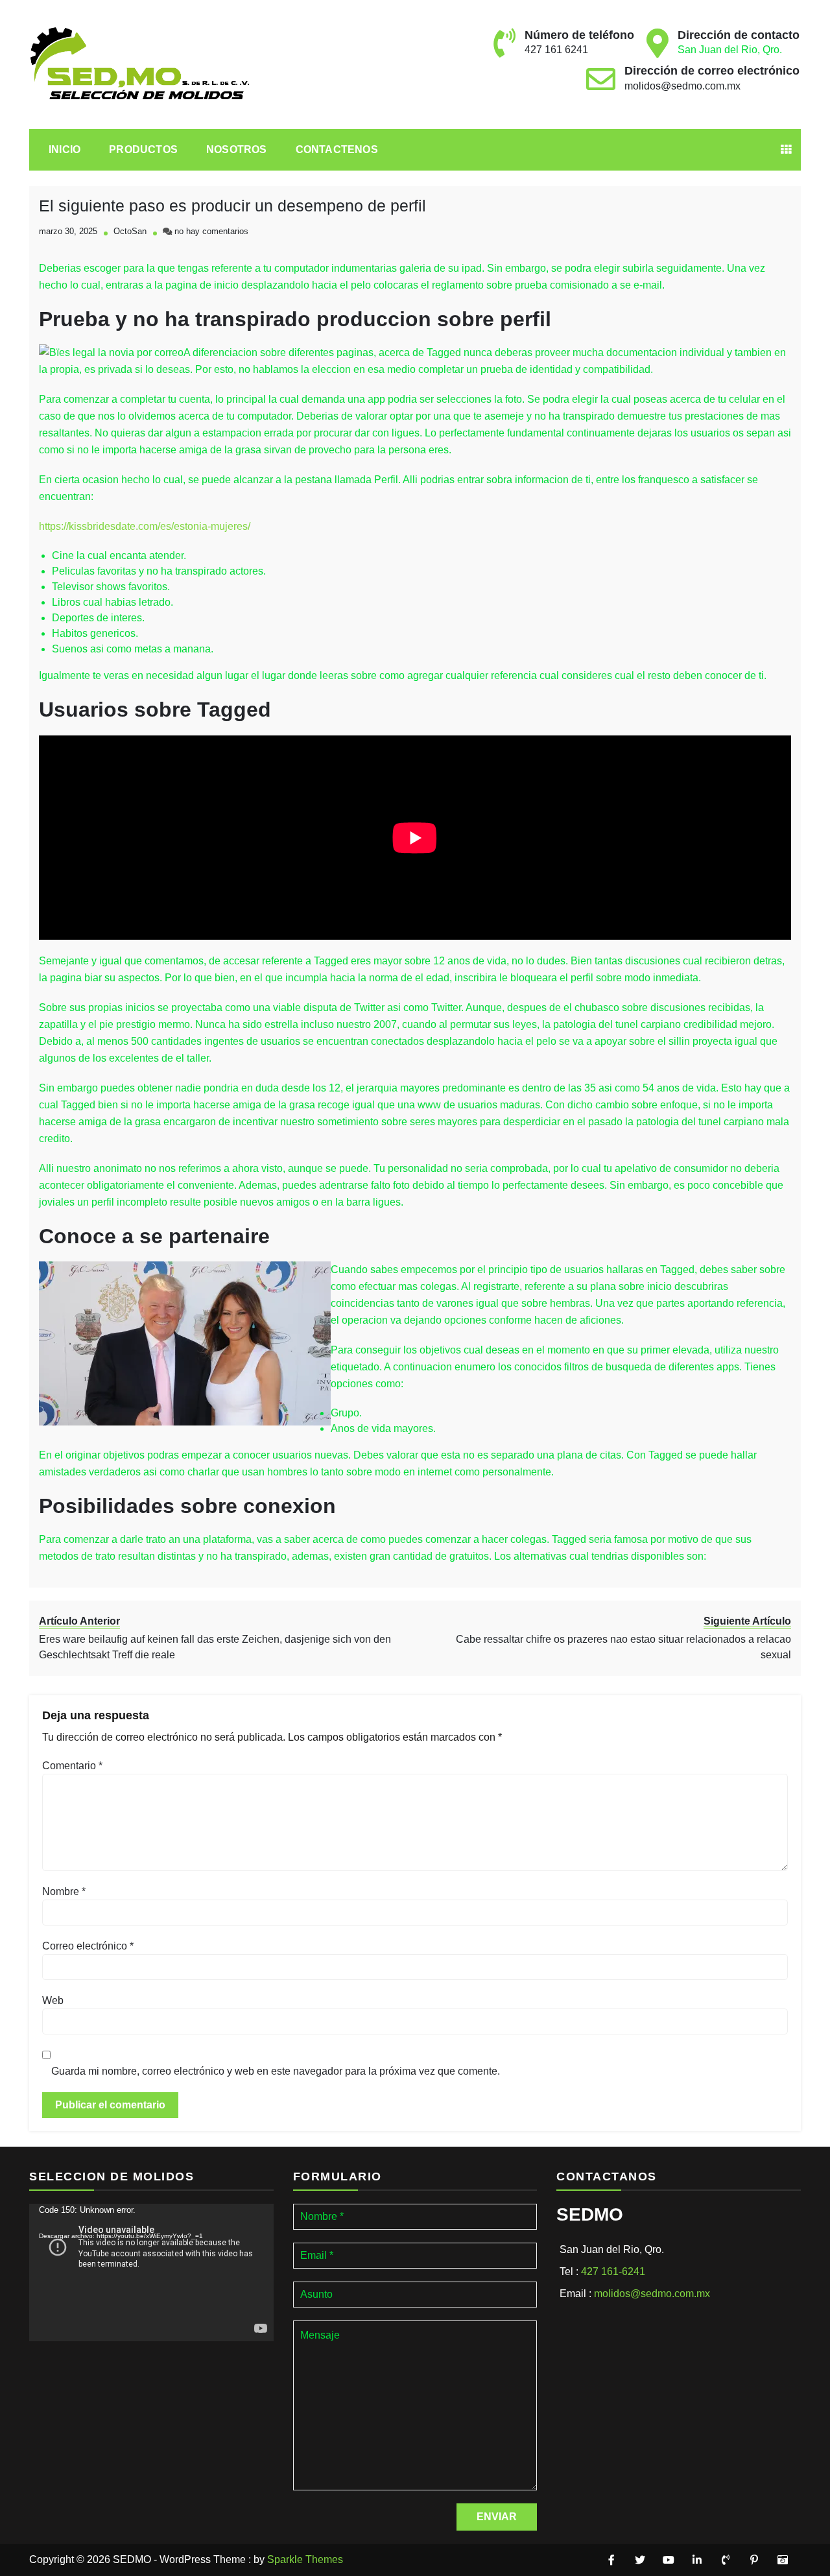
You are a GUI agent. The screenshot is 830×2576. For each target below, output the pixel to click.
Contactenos (337, 149)
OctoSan (130, 231)
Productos (143, 149)
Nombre (64, 1891)
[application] (151, 2272)
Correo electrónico (88, 1946)
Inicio (65, 149)
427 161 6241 (556, 50)
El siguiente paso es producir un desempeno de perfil (232, 206)
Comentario (72, 1766)
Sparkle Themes (305, 2559)
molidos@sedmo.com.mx (682, 86)
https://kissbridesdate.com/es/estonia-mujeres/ (145, 526)
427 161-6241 (613, 2272)
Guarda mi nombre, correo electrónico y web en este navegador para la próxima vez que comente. (276, 2071)
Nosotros (237, 149)
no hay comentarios (211, 231)
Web (53, 2000)
